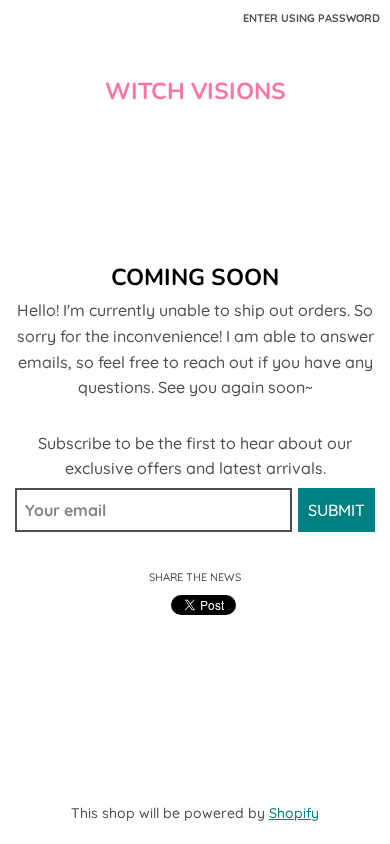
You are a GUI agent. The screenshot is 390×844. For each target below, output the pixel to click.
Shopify (294, 813)
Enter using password (311, 18)
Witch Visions (195, 91)
